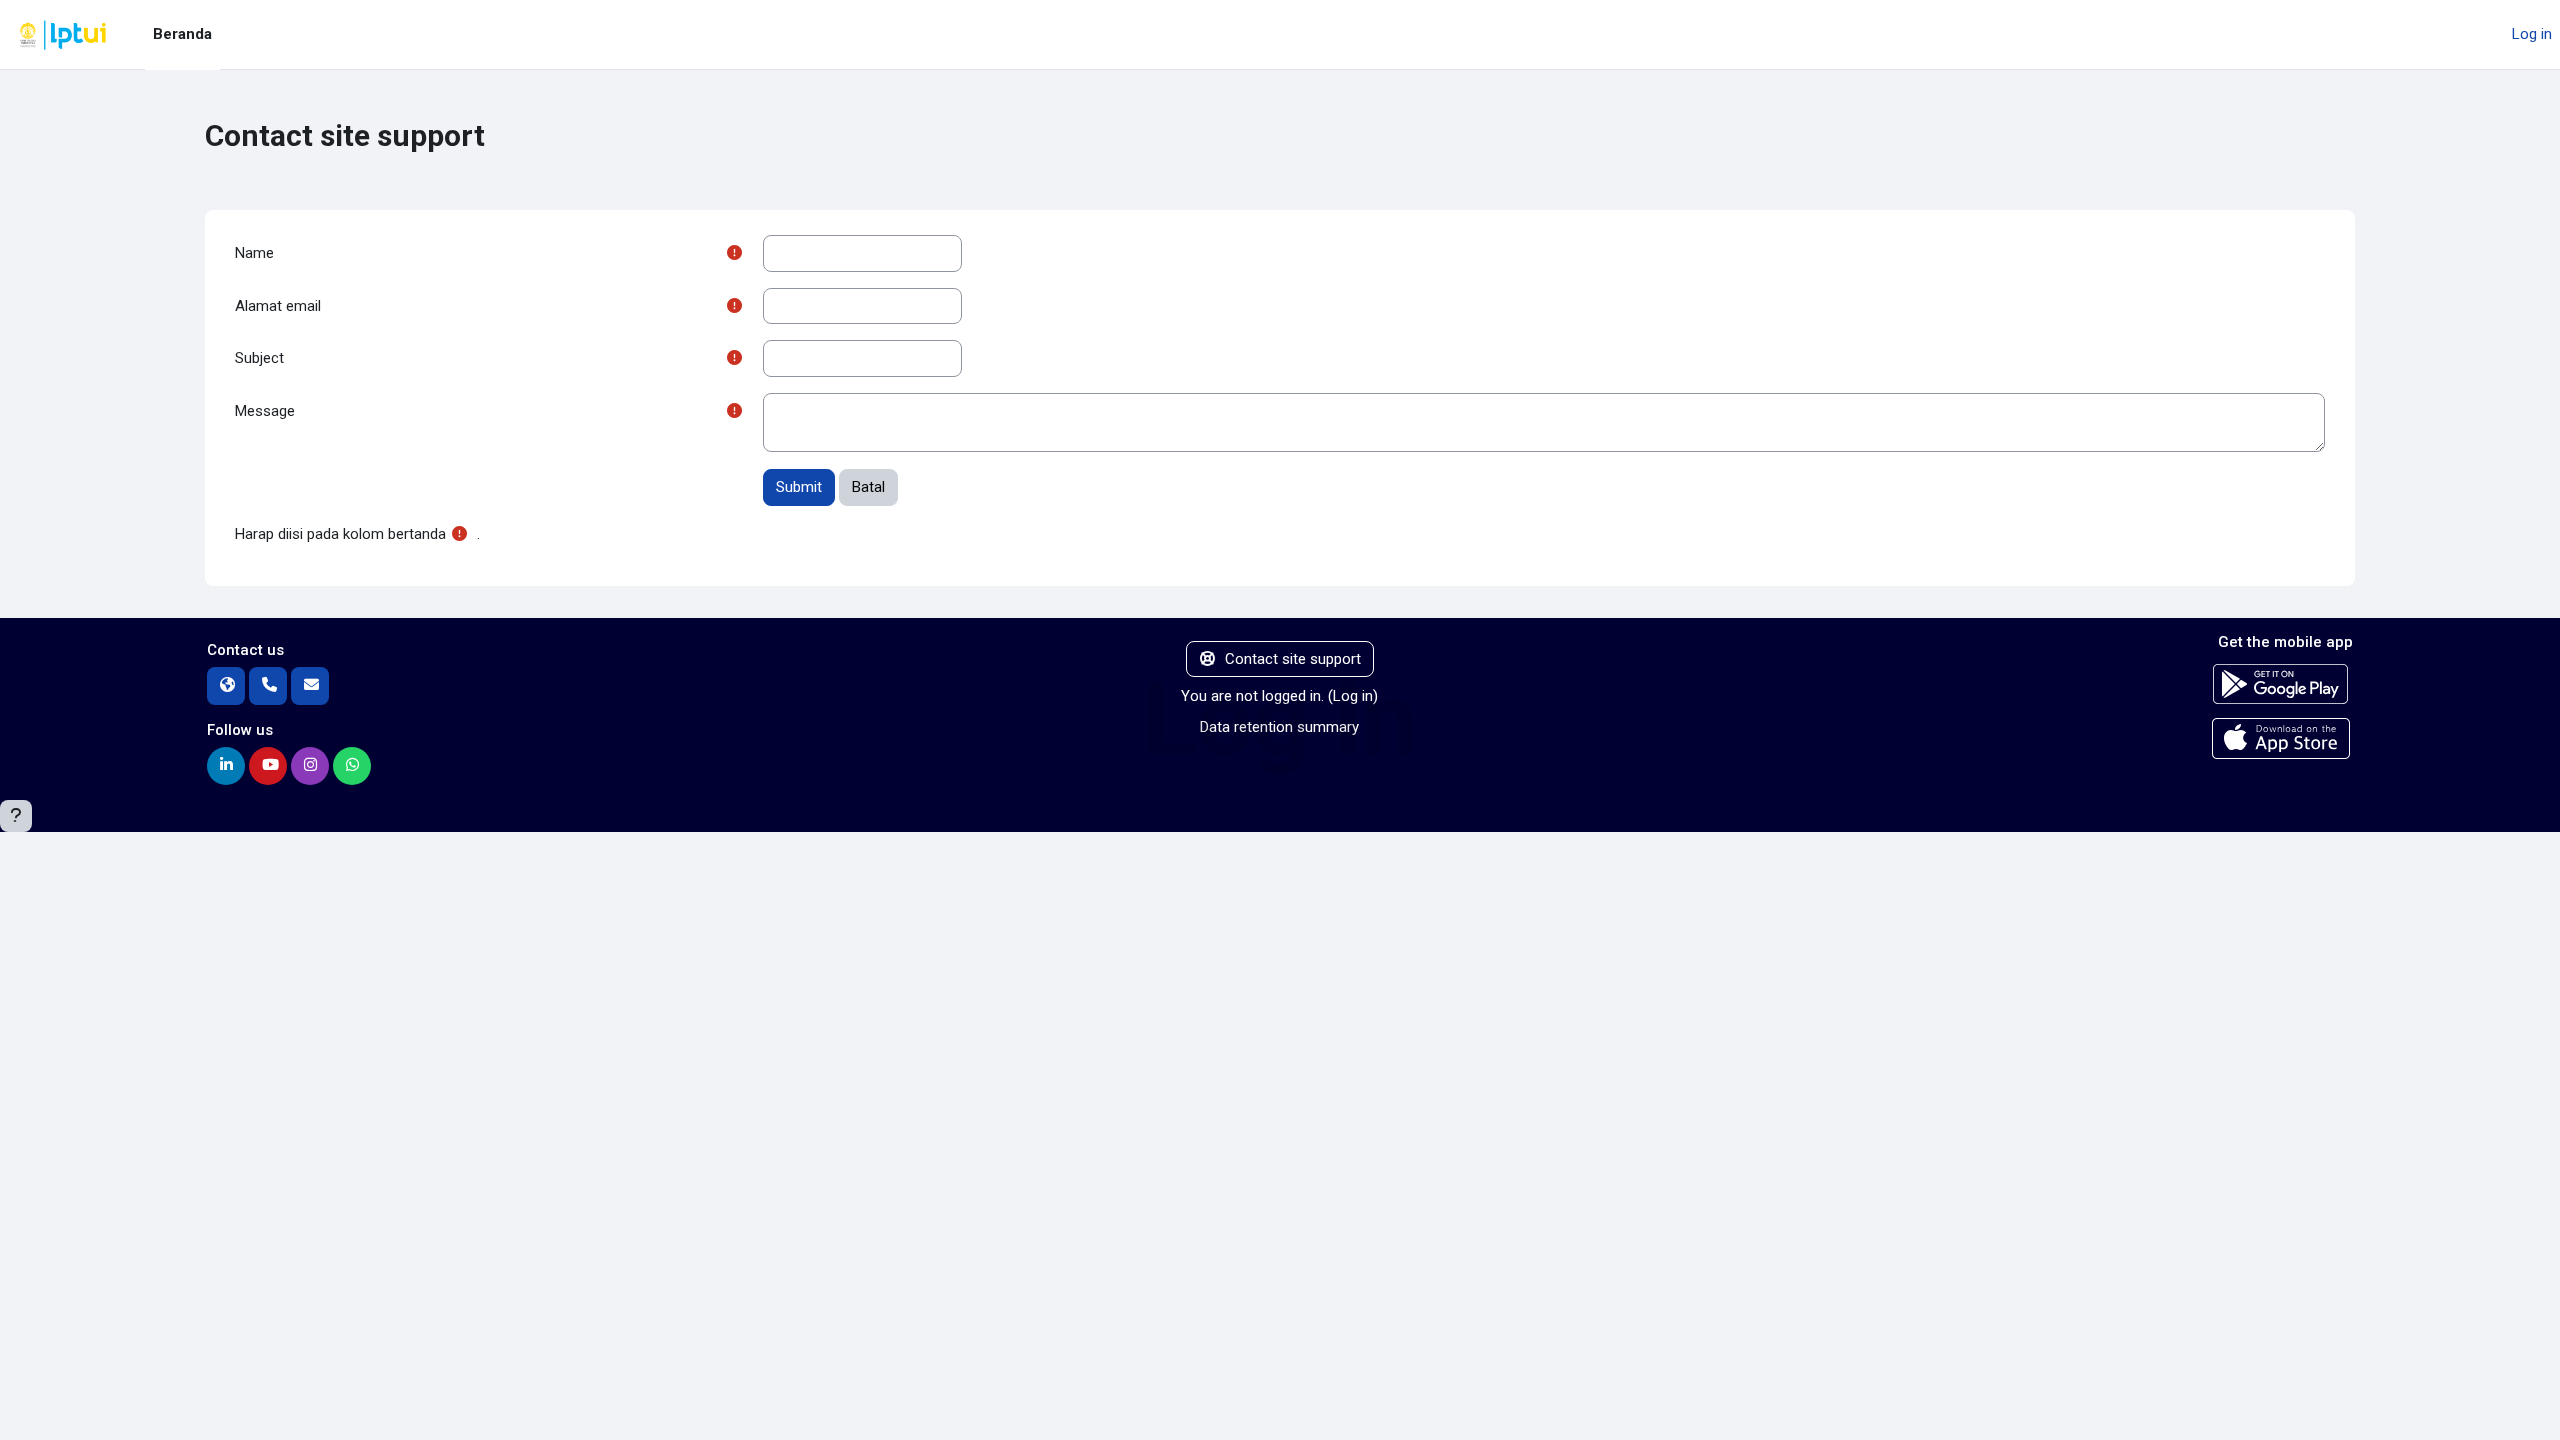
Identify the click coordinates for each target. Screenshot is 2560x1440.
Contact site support (1293, 659)
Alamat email (278, 306)
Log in (2532, 34)
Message (265, 411)
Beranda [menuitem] (182, 34)
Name (254, 253)
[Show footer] (16, 816)
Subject (259, 358)
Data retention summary (1279, 727)
